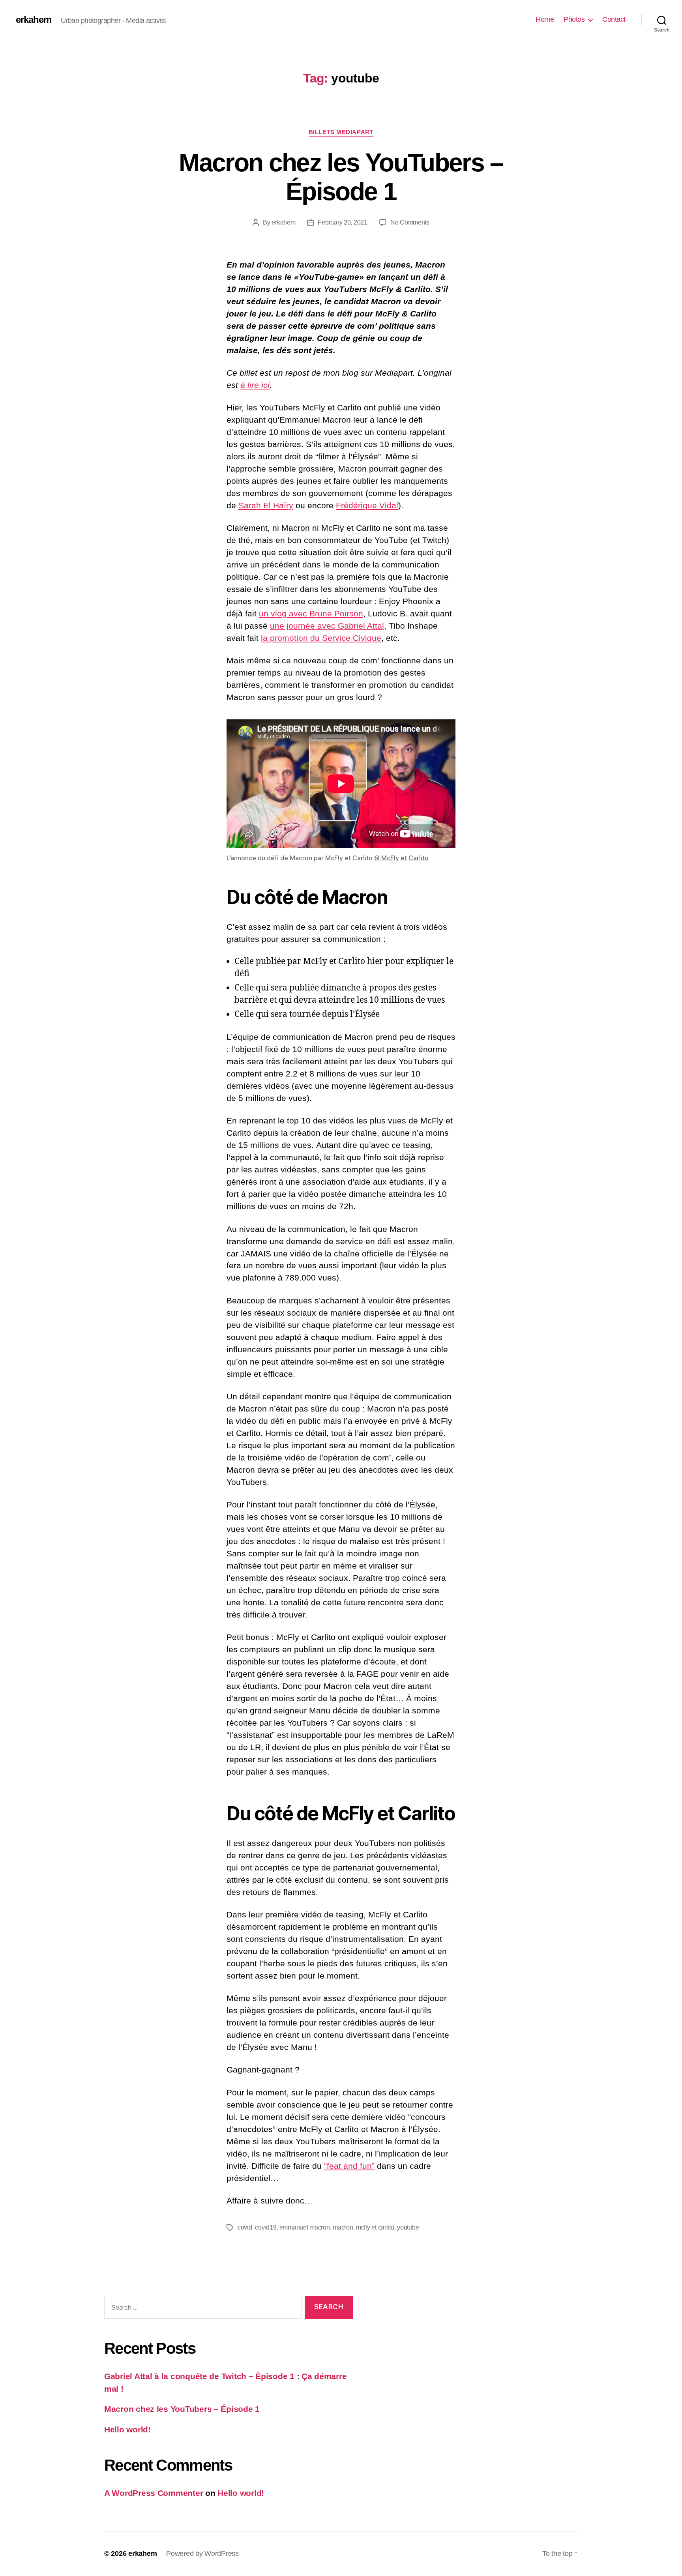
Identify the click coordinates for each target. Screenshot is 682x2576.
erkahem (34, 20)
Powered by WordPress (202, 2554)
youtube (408, 2227)
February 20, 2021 (342, 222)
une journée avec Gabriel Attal (327, 626)
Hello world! (127, 2429)
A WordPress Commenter (154, 2493)
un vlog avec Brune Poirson (311, 613)
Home (545, 19)
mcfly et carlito (375, 2227)
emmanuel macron (305, 2227)
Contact (614, 19)
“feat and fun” (349, 2166)
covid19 (266, 2227)
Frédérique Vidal (367, 505)
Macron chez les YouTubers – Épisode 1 (341, 177)
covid (245, 2227)
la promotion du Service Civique (321, 638)
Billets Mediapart (341, 132)
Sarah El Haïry (266, 505)
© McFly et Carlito (401, 858)
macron (343, 2227)
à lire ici (255, 385)
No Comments (410, 222)
